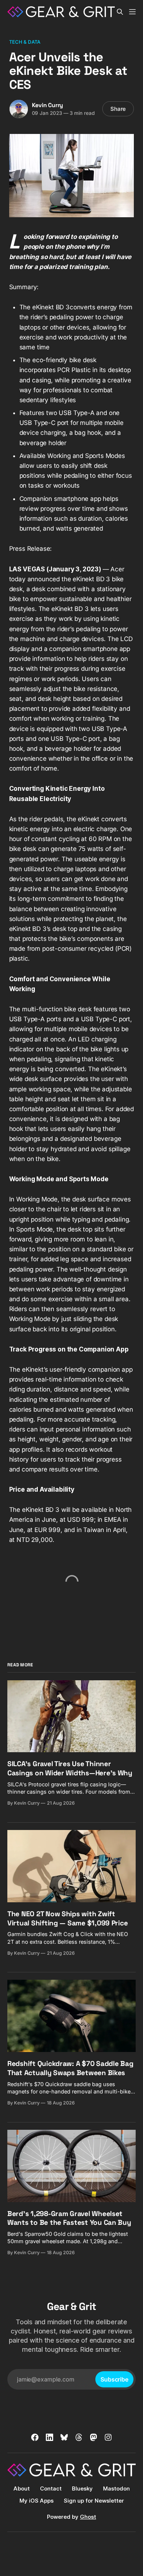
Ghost (88, 2517)
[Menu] (132, 12)
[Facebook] (35, 2437)
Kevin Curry (48, 105)
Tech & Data (25, 42)
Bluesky (82, 2488)
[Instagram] (108, 2437)
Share (118, 109)
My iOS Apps (36, 2501)
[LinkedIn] (49, 2437)
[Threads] (79, 2437)
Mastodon (116, 2488)
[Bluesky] (64, 2437)
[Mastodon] (93, 2437)
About (22, 2488)
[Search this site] (120, 12)
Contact (51, 2488)
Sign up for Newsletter (94, 2501)
